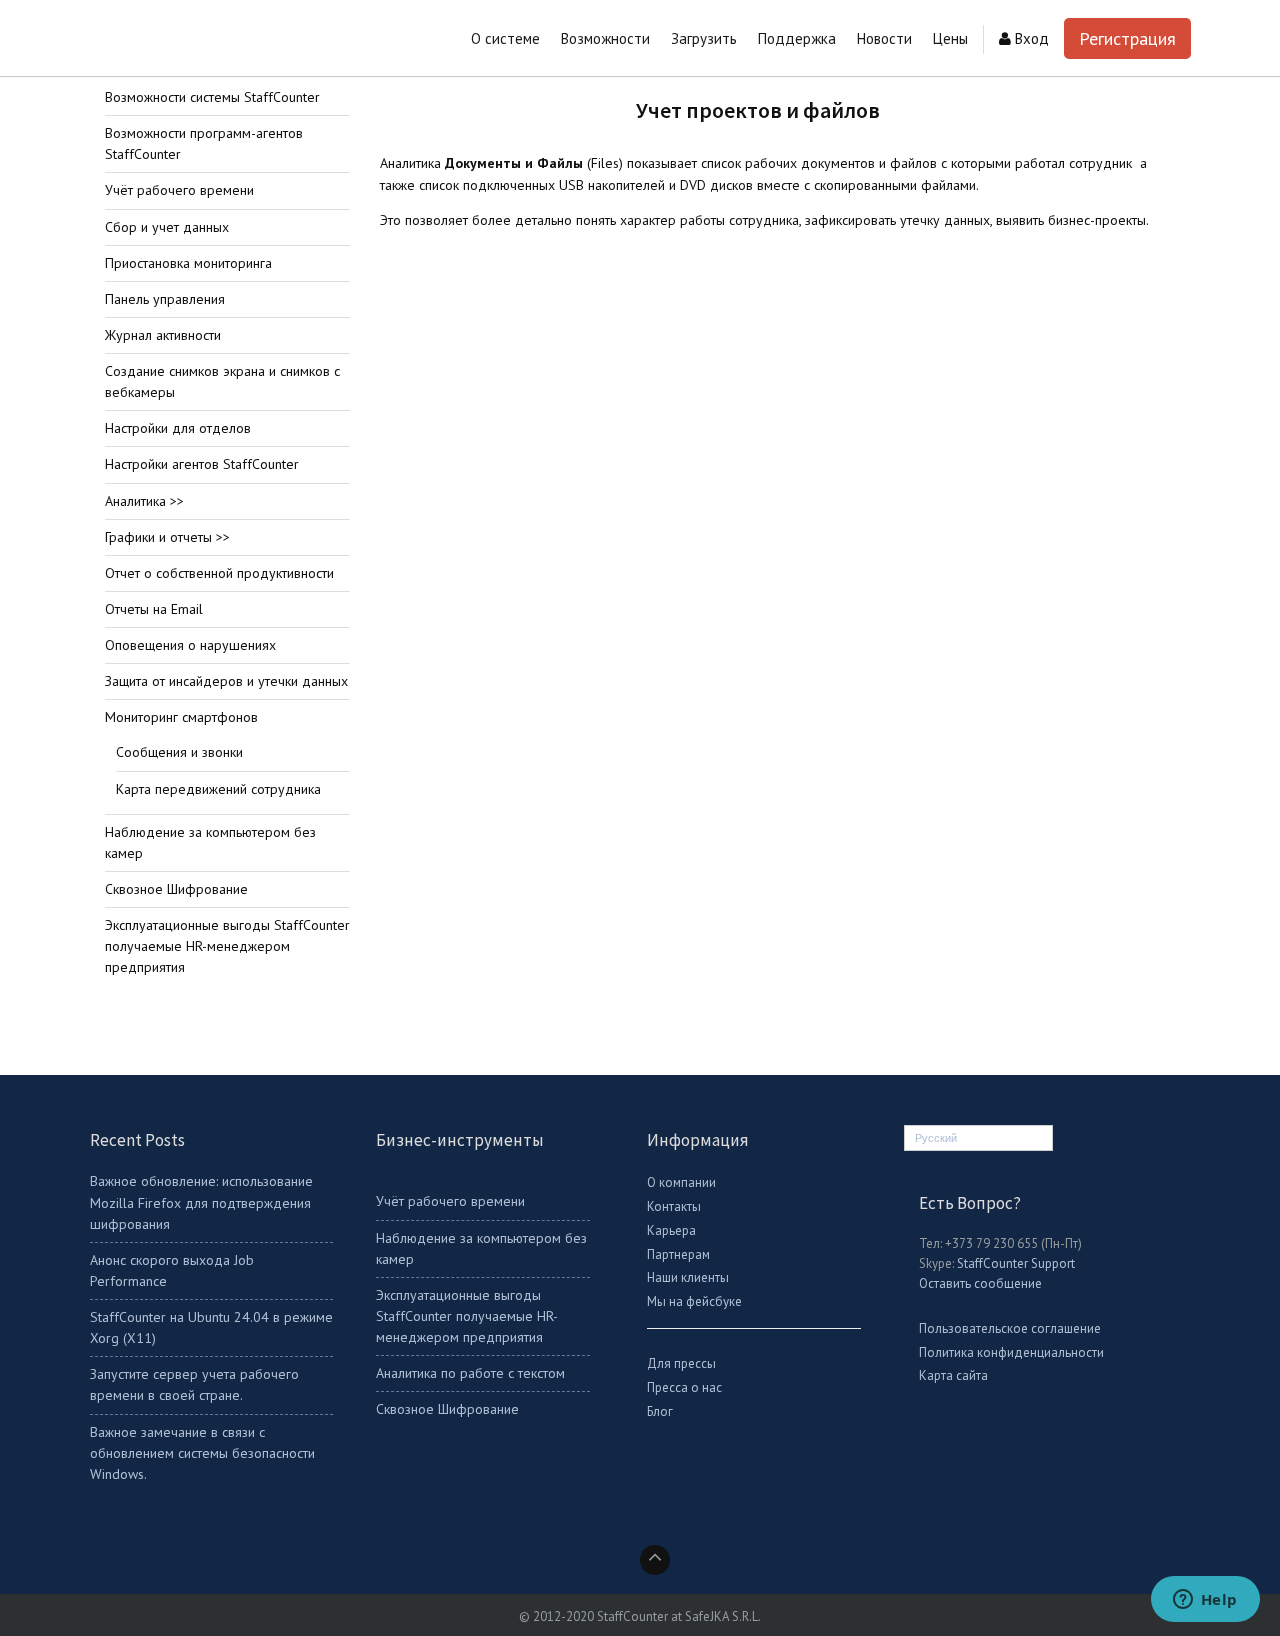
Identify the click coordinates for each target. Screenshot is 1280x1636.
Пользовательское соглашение (1010, 1328)
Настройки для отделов (178, 428)
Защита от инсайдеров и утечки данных (226, 681)
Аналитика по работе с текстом (470, 1373)
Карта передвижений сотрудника (218, 789)
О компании (681, 1182)
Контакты (674, 1206)
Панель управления (165, 299)
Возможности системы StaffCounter (212, 97)
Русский (936, 1138)
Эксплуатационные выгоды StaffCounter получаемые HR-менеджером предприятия (227, 946)
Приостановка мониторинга (188, 263)
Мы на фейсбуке (694, 1301)
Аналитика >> (144, 501)
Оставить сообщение (980, 1283)
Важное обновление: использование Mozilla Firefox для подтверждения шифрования (201, 1202)
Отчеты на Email (154, 609)
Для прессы (681, 1363)
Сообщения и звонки (179, 752)
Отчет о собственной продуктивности (219, 573)
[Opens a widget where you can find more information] (1205, 1601)
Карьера (671, 1230)
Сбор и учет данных (167, 227)
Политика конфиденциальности (1011, 1352)
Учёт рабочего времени (179, 190)
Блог (660, 1411)
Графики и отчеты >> (167, 537)
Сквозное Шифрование (176, 889)
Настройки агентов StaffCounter (202, 464)
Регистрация (1127, 38)
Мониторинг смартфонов (181, 717)
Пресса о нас (684, 1387)
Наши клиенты (688, 1277)
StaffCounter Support (1016, 1263)
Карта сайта (953, 1375)
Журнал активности (163, 335)
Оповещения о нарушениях (190, 645)
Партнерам (678, 1254)
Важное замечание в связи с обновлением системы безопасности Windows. (202, 1453)
